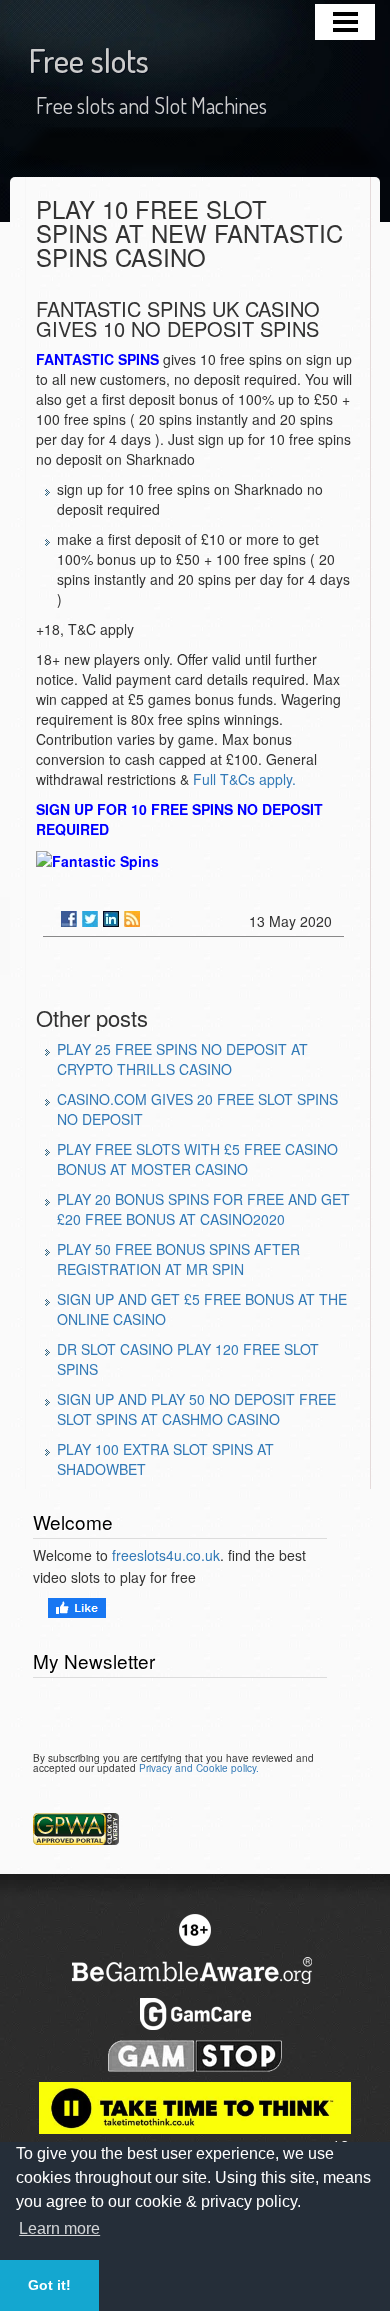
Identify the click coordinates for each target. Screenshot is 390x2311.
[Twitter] (90, 919)
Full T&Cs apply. (244, 779)
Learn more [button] (59, 2228)
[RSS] (132, 919)
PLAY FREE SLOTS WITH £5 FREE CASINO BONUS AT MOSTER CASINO (197, 1159)
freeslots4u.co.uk (166, 1555)
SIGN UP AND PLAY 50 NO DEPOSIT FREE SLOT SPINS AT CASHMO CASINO (196, 1409)
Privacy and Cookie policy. (199, 1768)
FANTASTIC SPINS (97, 359)
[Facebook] (69, 919)
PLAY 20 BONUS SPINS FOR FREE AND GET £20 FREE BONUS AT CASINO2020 (203, 1209)
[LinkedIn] (111, 919)
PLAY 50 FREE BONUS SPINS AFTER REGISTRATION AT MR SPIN (178, 1259)
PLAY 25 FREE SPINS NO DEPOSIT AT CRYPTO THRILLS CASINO (182, 1059)
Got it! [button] (49, 2285)
